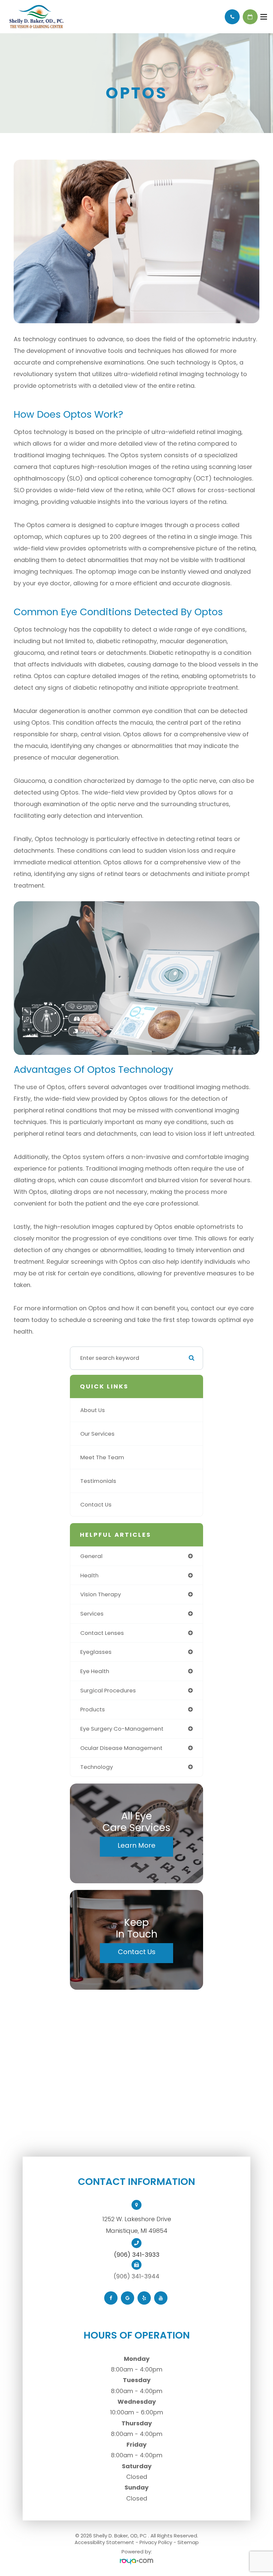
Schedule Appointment (250, 17)
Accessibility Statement (104, 2542)
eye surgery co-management (122, 1729)
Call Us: (232, 17)
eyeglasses (96, 1652)
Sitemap (188, 2542)
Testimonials (98, 1481)
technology (97, 1767)
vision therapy (101, 1594)
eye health (95, 1671)
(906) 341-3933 (137, 2255)
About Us (93, 1410)
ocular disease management (121, 1748)
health (89, 1575)
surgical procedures (108, 1690)
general (91, 1556)
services (92, 1614)
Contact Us (96, 1504)
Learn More (136, 1845)
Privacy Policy (156, 2542)
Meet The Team (102, 1457)
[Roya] (136, 2562)
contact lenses (102, 1633)
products (93, 1709)
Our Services (97, 1434)
